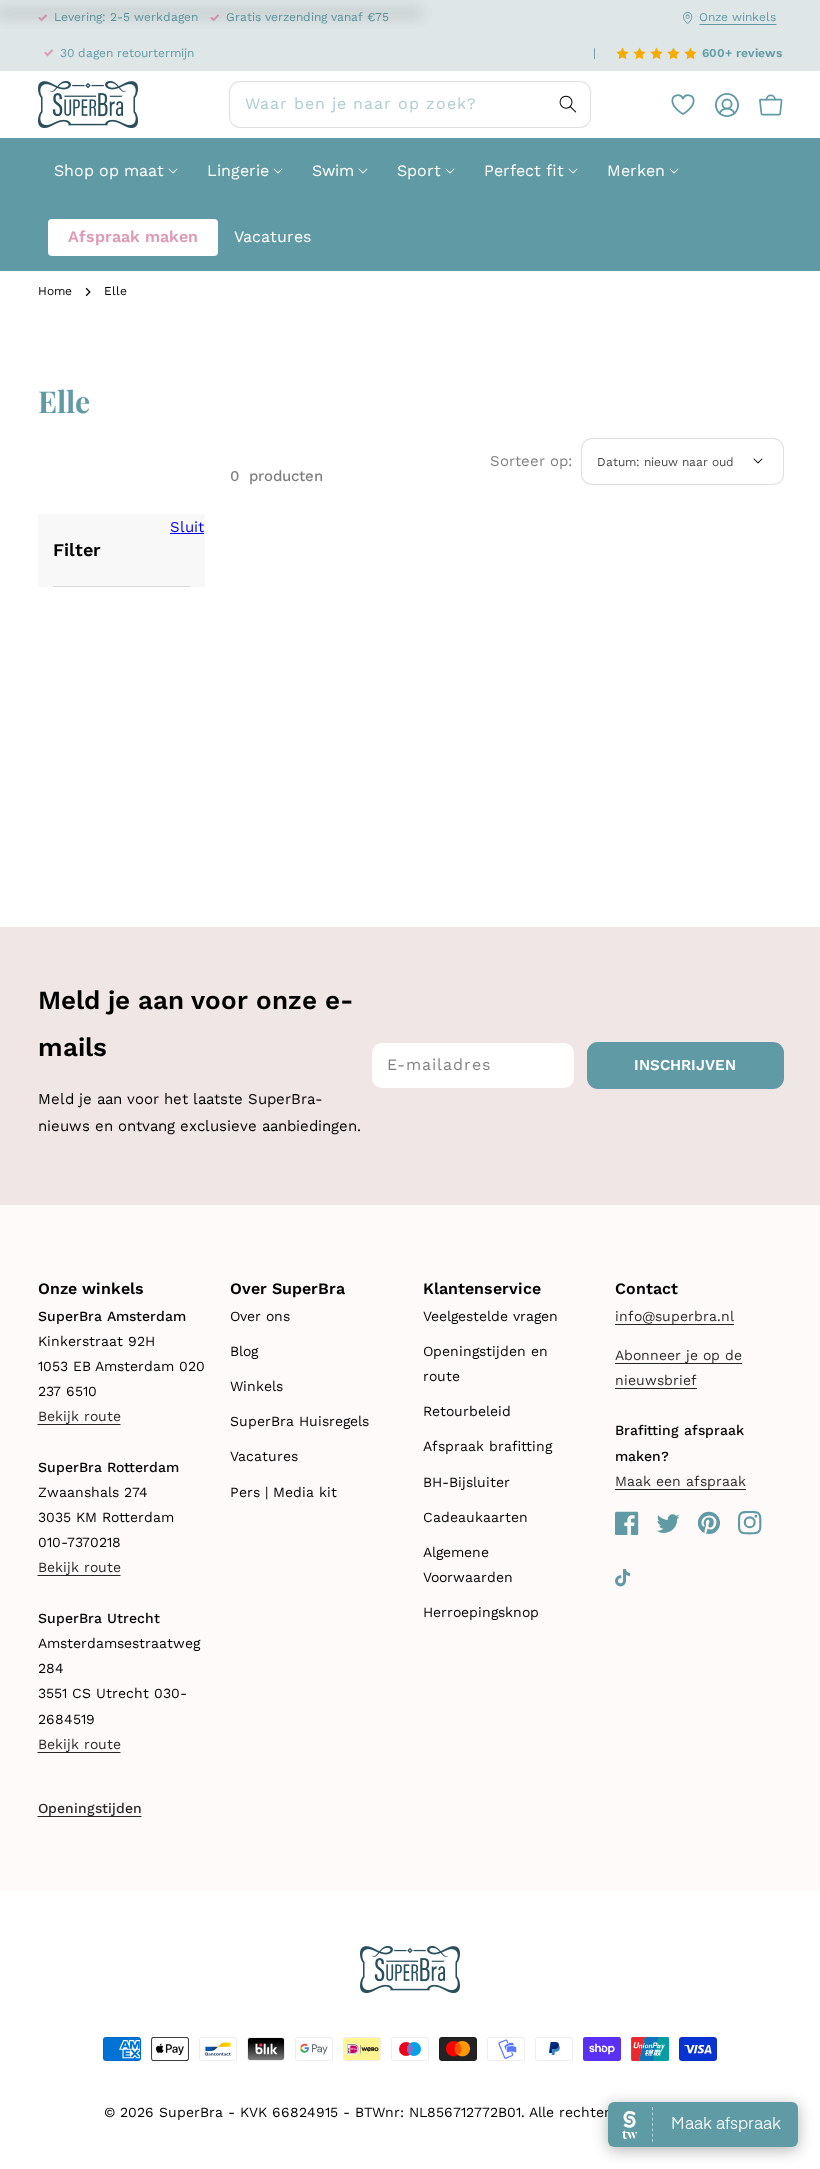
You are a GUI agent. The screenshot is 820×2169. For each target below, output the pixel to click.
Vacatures (264, 1456)
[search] (410, 104)
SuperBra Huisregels (299, 1421)
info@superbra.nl (674, 1316)
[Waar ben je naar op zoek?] (568, 104)
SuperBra (191, 2112)
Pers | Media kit (283, 1492)
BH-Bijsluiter (466, 1482)
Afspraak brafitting (487, 1446)
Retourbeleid (467, 1411)
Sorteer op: (531, 461)
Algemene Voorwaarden (468, 1564)
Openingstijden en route (485, 1363)
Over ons (260, 1316)
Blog (244, 1351)
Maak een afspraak (680, 1481)
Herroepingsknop (481, 1612)
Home (55, 291)
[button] (761, 105)
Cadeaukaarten (475, 1517)
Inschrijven (685, 1065)
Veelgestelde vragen (490, 1316)
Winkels (256, 1386)
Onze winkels (737, 17)
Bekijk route (79, 1416)
